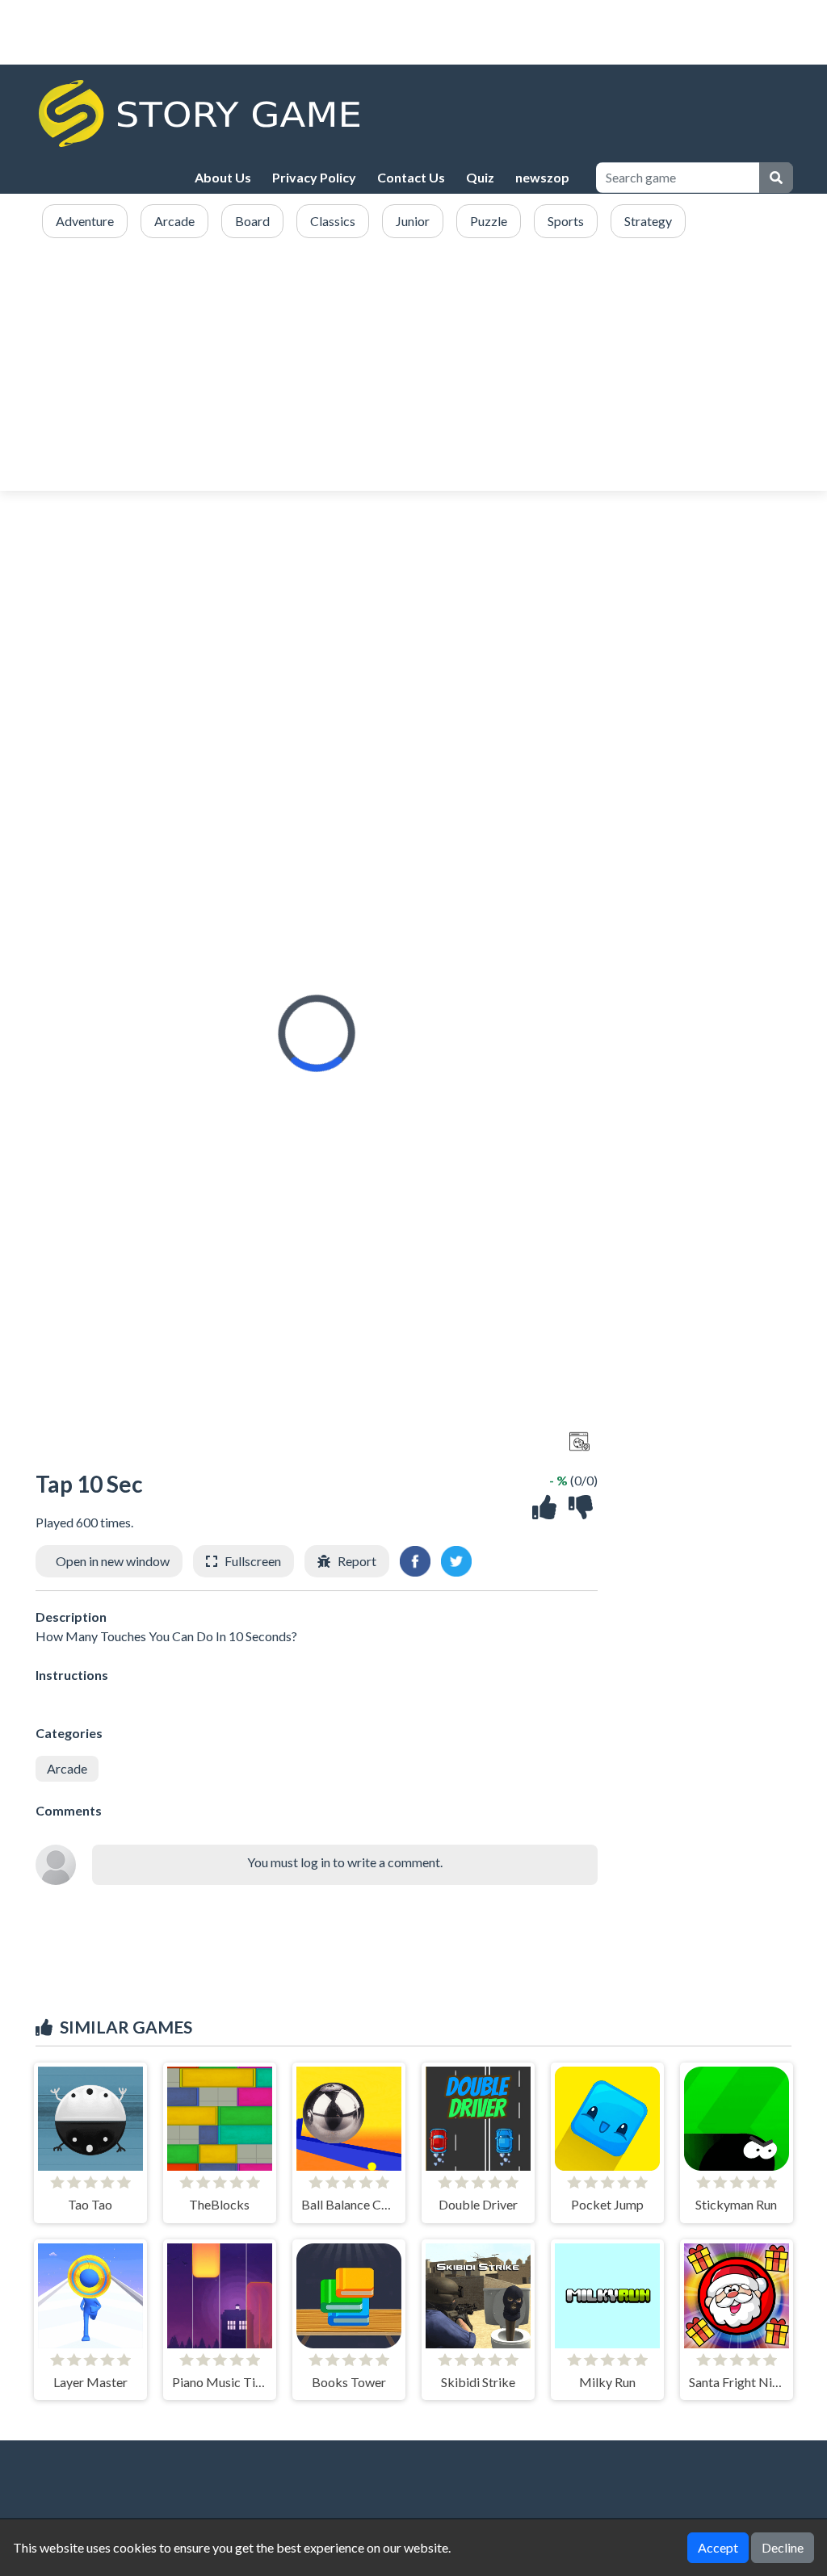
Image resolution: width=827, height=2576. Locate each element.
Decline (783, 2547)
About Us (223, 177)
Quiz (480, 177)
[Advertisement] (413, 366)
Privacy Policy (314, 177)
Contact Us (411, 177)
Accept (718, 2547)
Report (357, 1561)
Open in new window (113, 1561)
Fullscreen (253, 1561)
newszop (542, 177)
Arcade (67, 1768)
